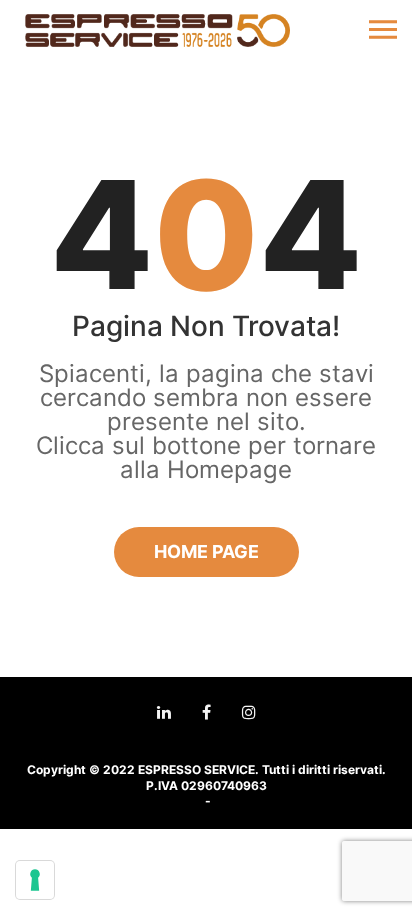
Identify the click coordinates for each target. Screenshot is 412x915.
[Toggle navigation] (383, 30)
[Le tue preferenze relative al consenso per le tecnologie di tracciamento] (35, 880)
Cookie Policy (253, 801)
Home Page (206, 551)
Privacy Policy (161, 801)
